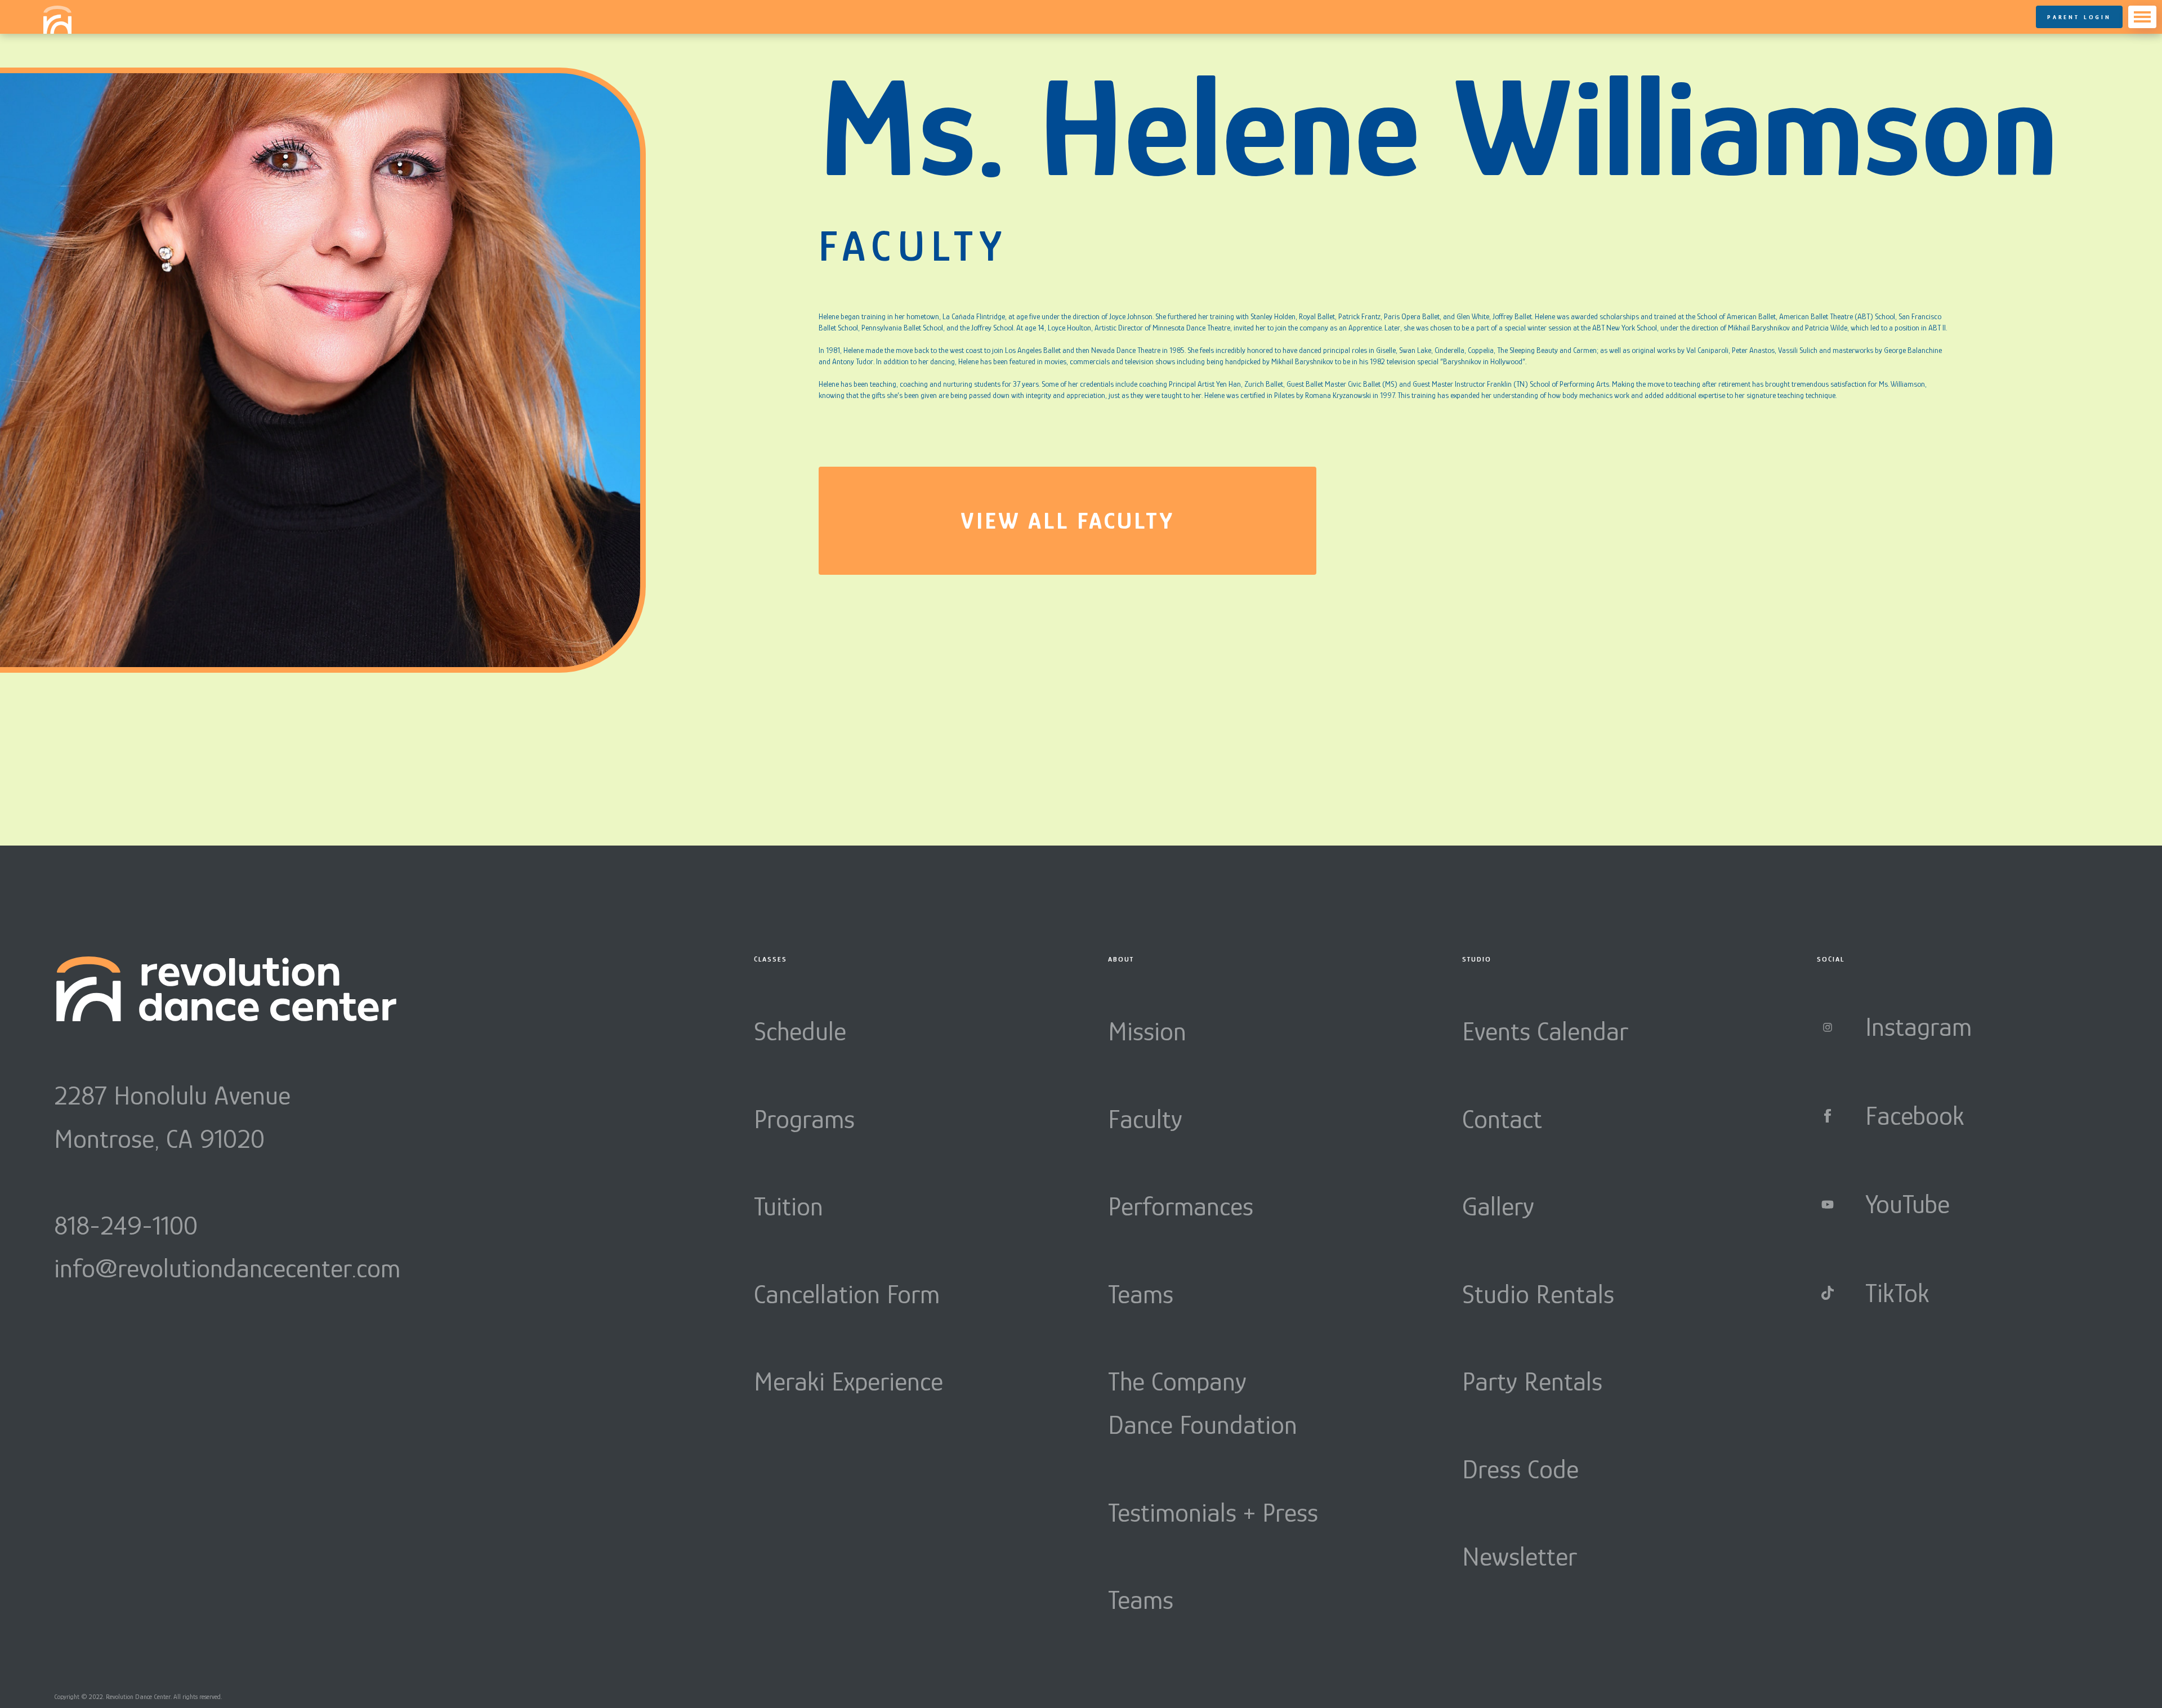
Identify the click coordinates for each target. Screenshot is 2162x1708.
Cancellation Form (847, 1294)
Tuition (789, 1206)
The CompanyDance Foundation (1203, 1403)
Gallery (1498, 1206)
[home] (57, 20)
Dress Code (1520, 1469)
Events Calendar (1545, 1031)
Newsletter (1520, 1557)
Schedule (800, 1031)
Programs (804, 1119)
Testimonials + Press (1213, 1513)
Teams (1141, 1294)
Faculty (1145, 1119)
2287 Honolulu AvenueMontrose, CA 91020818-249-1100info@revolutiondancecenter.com (227, 1182)
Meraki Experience (848, 1381)
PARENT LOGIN (2079, 17)
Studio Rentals (1538, 1294)
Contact (1502, 1119)
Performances (1181, 1206)
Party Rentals (1532, 1381)
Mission (1147, 1031)
